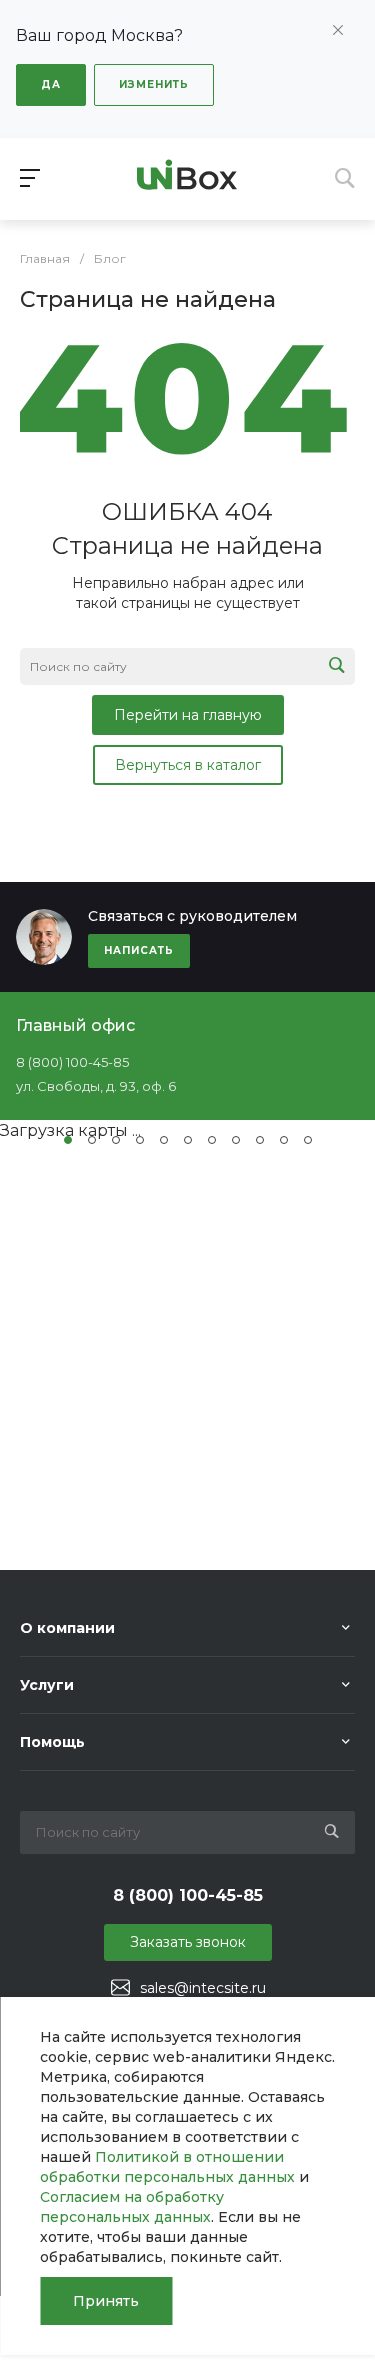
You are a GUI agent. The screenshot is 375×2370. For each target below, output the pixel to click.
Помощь (52, 1742)
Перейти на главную (188, 715)
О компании (67, 1628)
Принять (106, 2301)
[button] (68, 1140)
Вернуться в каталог (188, 765)
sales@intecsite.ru (203, 1988)
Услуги (47, 1685)
